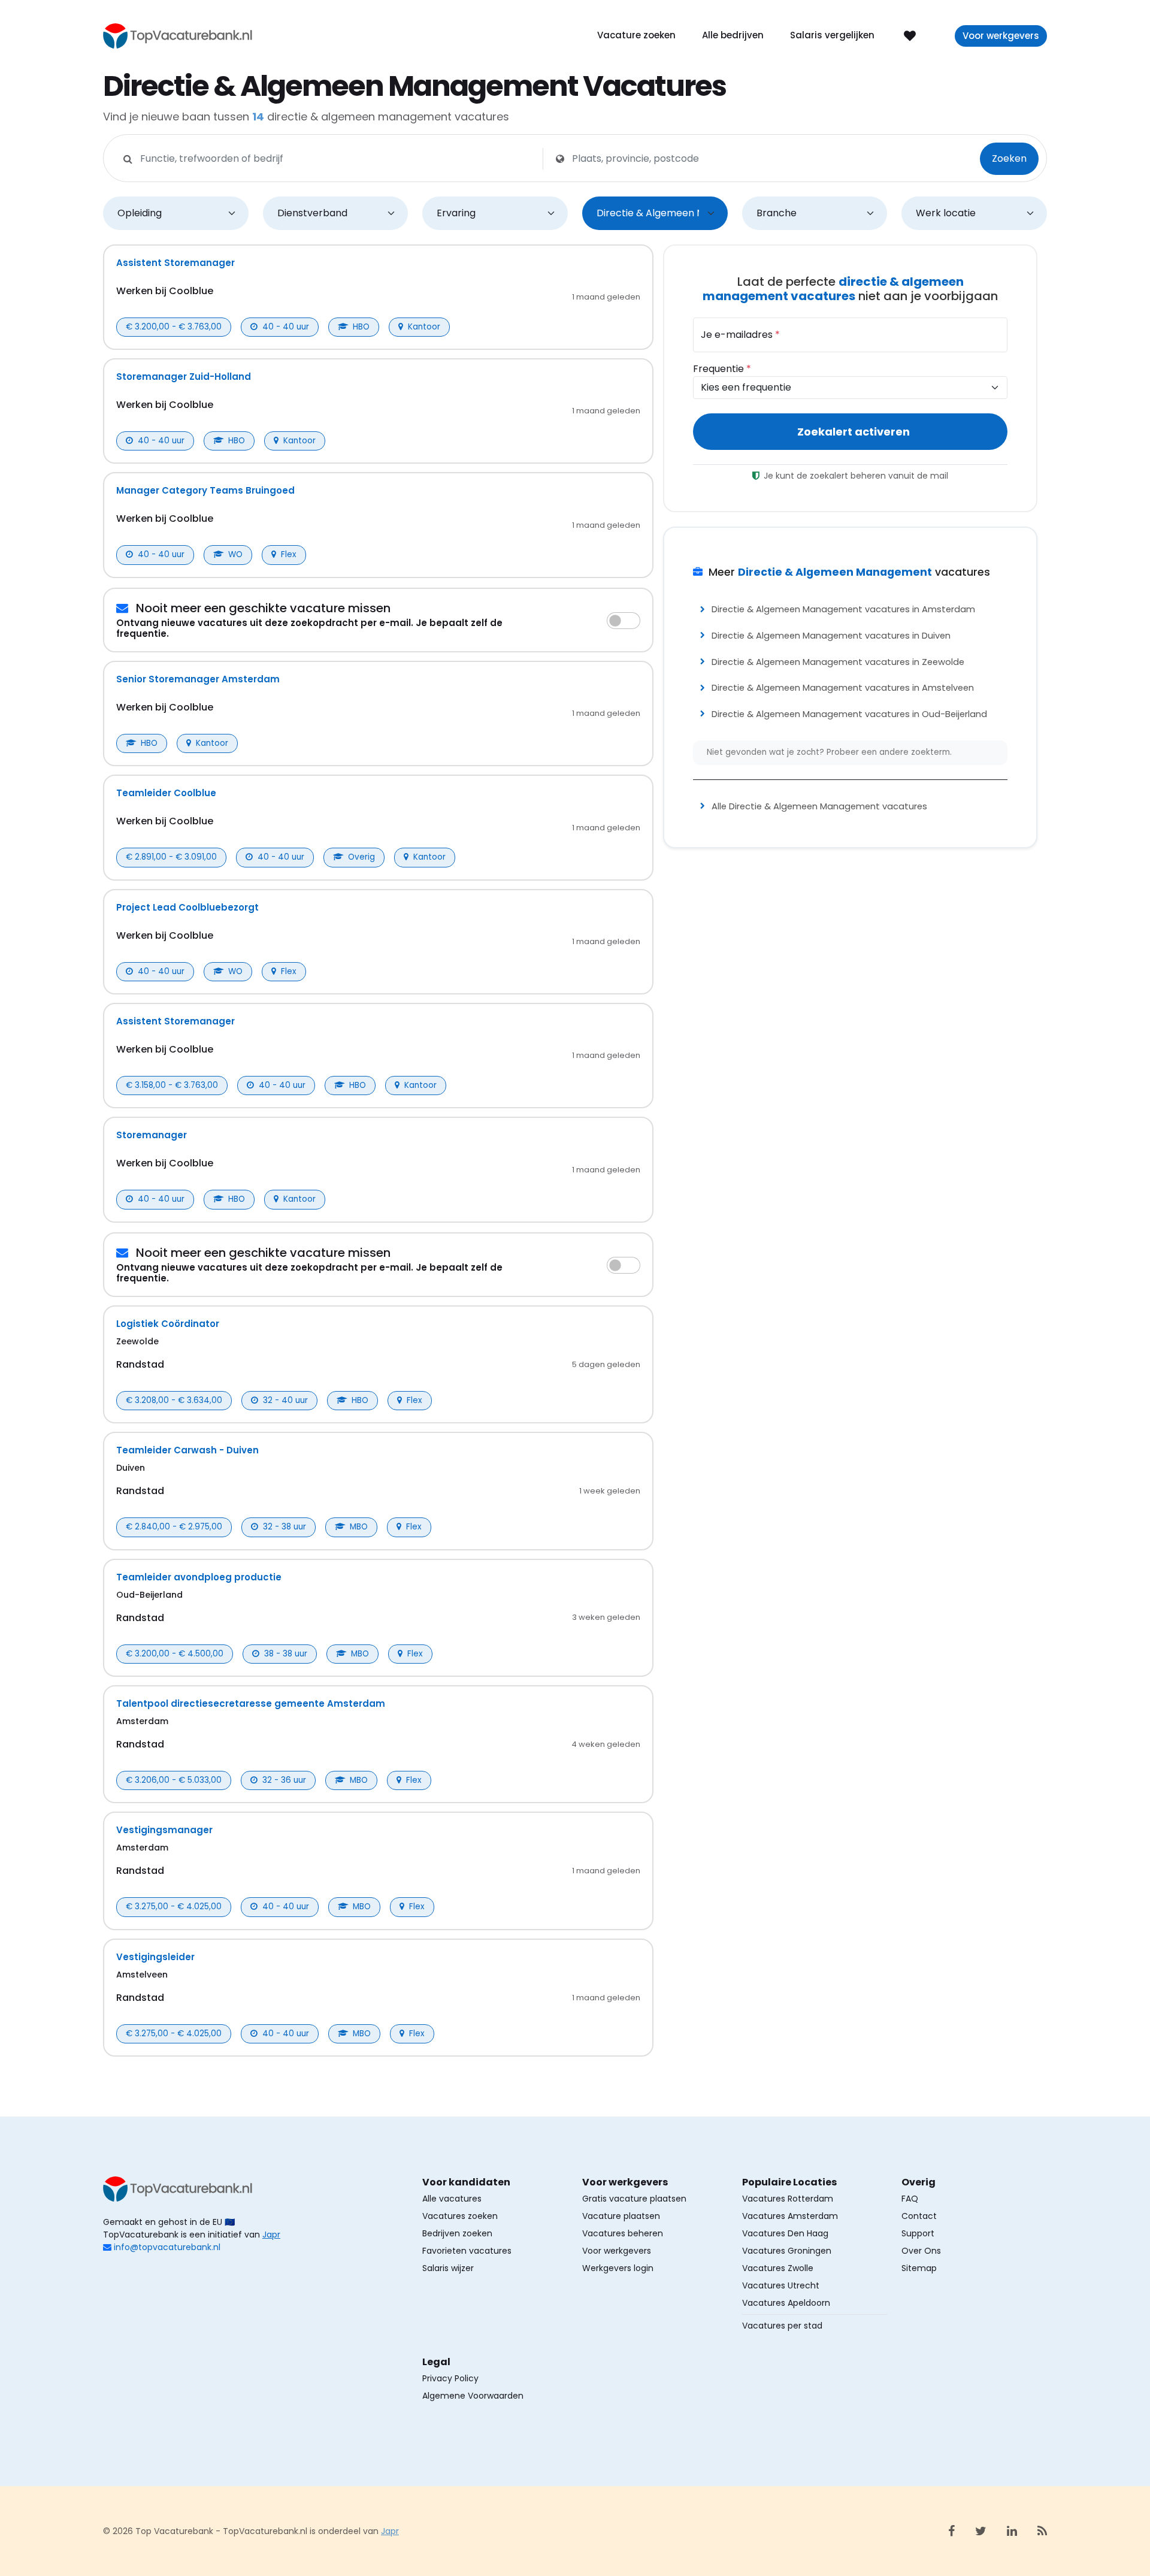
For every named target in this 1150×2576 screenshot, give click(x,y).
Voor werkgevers (1001, 36)
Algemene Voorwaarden (473, 2396)
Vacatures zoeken (460, 2216)
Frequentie (722, 369)
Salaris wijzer (448, 2268)
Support (918, 2233)
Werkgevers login (618, 2268)
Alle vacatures (452, 2199)
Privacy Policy (450, 2378)
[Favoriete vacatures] (910, 35)
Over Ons (921, 2251)
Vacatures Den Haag (785, 2233)
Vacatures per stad (782, 2326)
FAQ (910, 2199)
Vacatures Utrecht (781, 2285)
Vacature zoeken (636, 35)
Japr (271, 2235)
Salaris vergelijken (832, 35)
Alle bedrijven (733, 35)
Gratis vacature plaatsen (634, 2199)
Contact (919, 2216)
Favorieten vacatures (467, 2251)
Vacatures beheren (623, 2233)
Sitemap (919, 2268)
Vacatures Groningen (787, 2251)
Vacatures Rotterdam (788, 2199)
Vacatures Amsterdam (790, 2216)
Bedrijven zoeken (457, 2233)
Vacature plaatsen (621, 2216)
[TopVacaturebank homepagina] (178, 35)
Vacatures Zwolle (778, 2268)
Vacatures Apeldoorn (786, 2303)
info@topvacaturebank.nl (167, 2247)
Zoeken (1009, 158)
